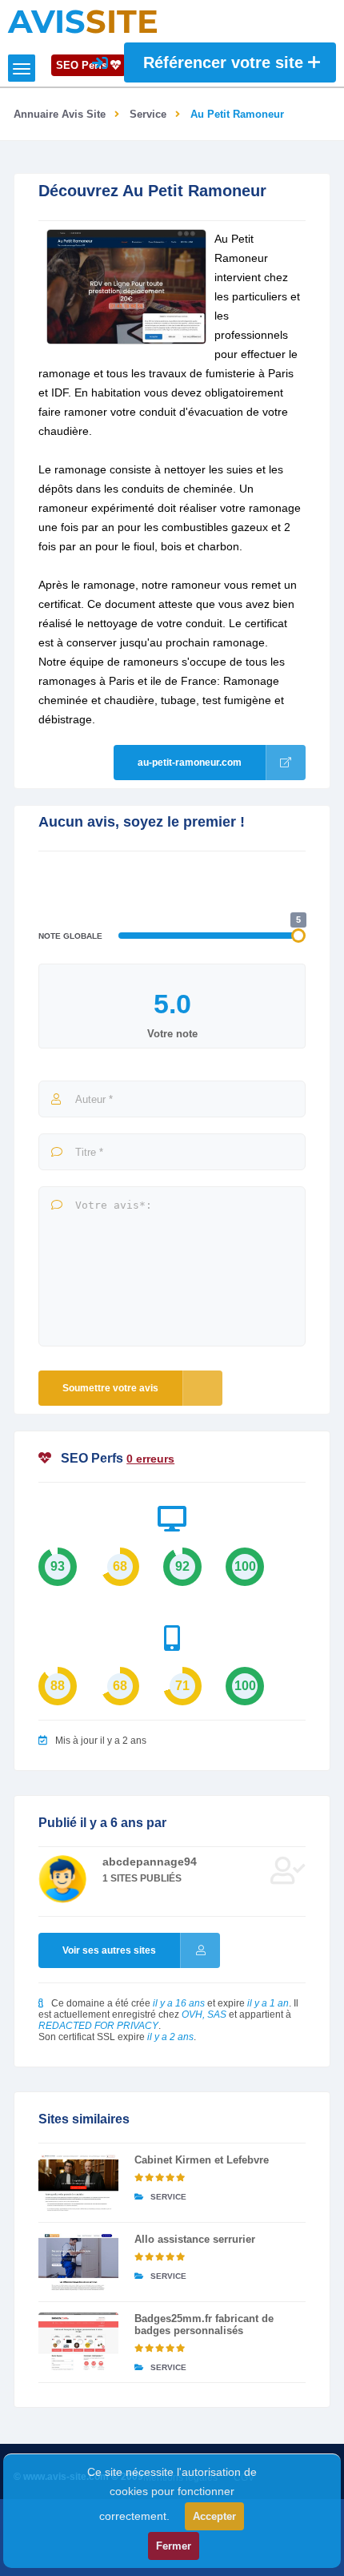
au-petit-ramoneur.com (190, 763)
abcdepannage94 (150, 1862)
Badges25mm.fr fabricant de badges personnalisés (204, 2324)
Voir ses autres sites (109, 1950)
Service (148, 114)
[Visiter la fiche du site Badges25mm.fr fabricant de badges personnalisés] (78, 2341)
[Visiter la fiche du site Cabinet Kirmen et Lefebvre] (78, 2183)
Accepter (214, 2516)
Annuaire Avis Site (60, 114)
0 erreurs (150, 1459)
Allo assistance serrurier (195, 2239)
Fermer (174, 2546)
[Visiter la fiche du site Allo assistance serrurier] (78, 2262)
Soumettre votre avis (110, 1388)
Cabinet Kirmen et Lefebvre (202, 2160)
